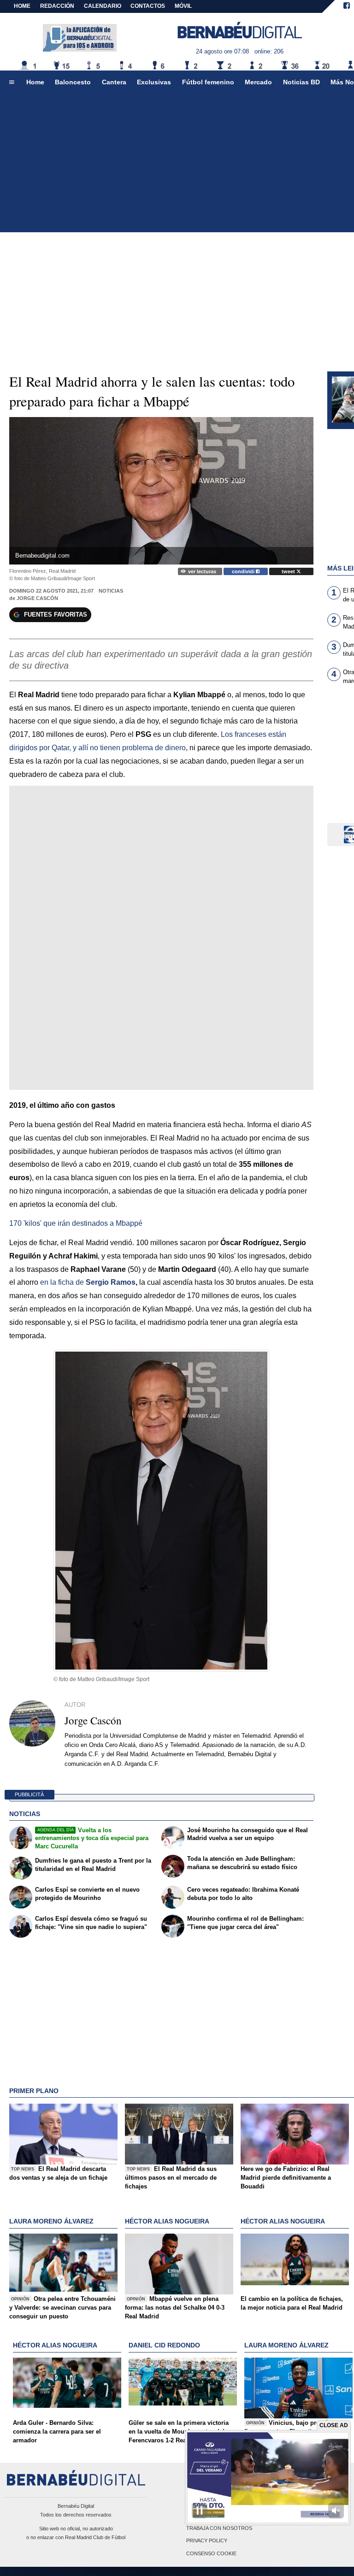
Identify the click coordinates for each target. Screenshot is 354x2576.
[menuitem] (12, 82)
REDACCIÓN (57, 6)
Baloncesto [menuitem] (73, 82)
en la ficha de (62, 1282)
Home (22, 6)
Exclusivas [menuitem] (154, 82)
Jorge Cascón (37, 598)
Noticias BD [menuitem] (301, 82)
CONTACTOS (148, 6)
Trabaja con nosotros (219, 2529)
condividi (244, 571)
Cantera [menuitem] (114, 82)
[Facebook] (347, 6)
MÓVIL (183, 6)
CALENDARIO (103, 6)
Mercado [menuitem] (258, 82)
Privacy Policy (207, 2541)
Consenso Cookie (211, 2553)
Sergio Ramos (111, 1282)
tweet (289, 571)
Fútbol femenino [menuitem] (208, 82)
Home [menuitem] (35, 82)
